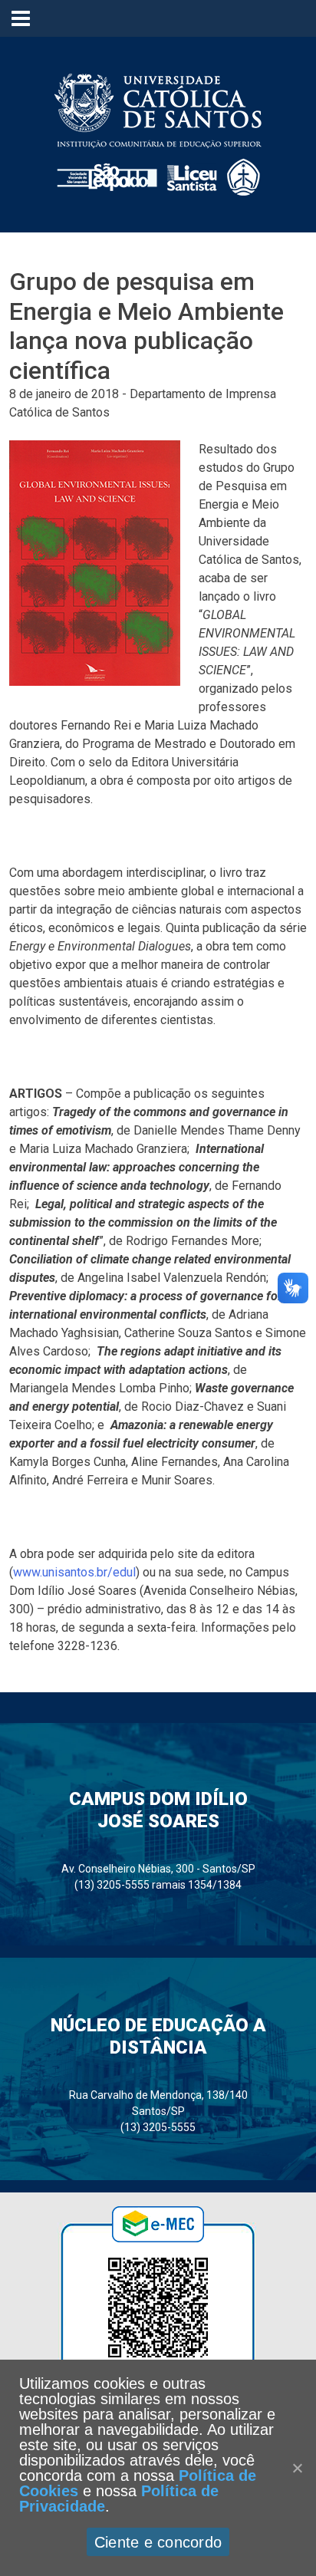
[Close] (297, 2468)
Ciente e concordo (158, 2542)
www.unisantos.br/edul (74, 1572)
